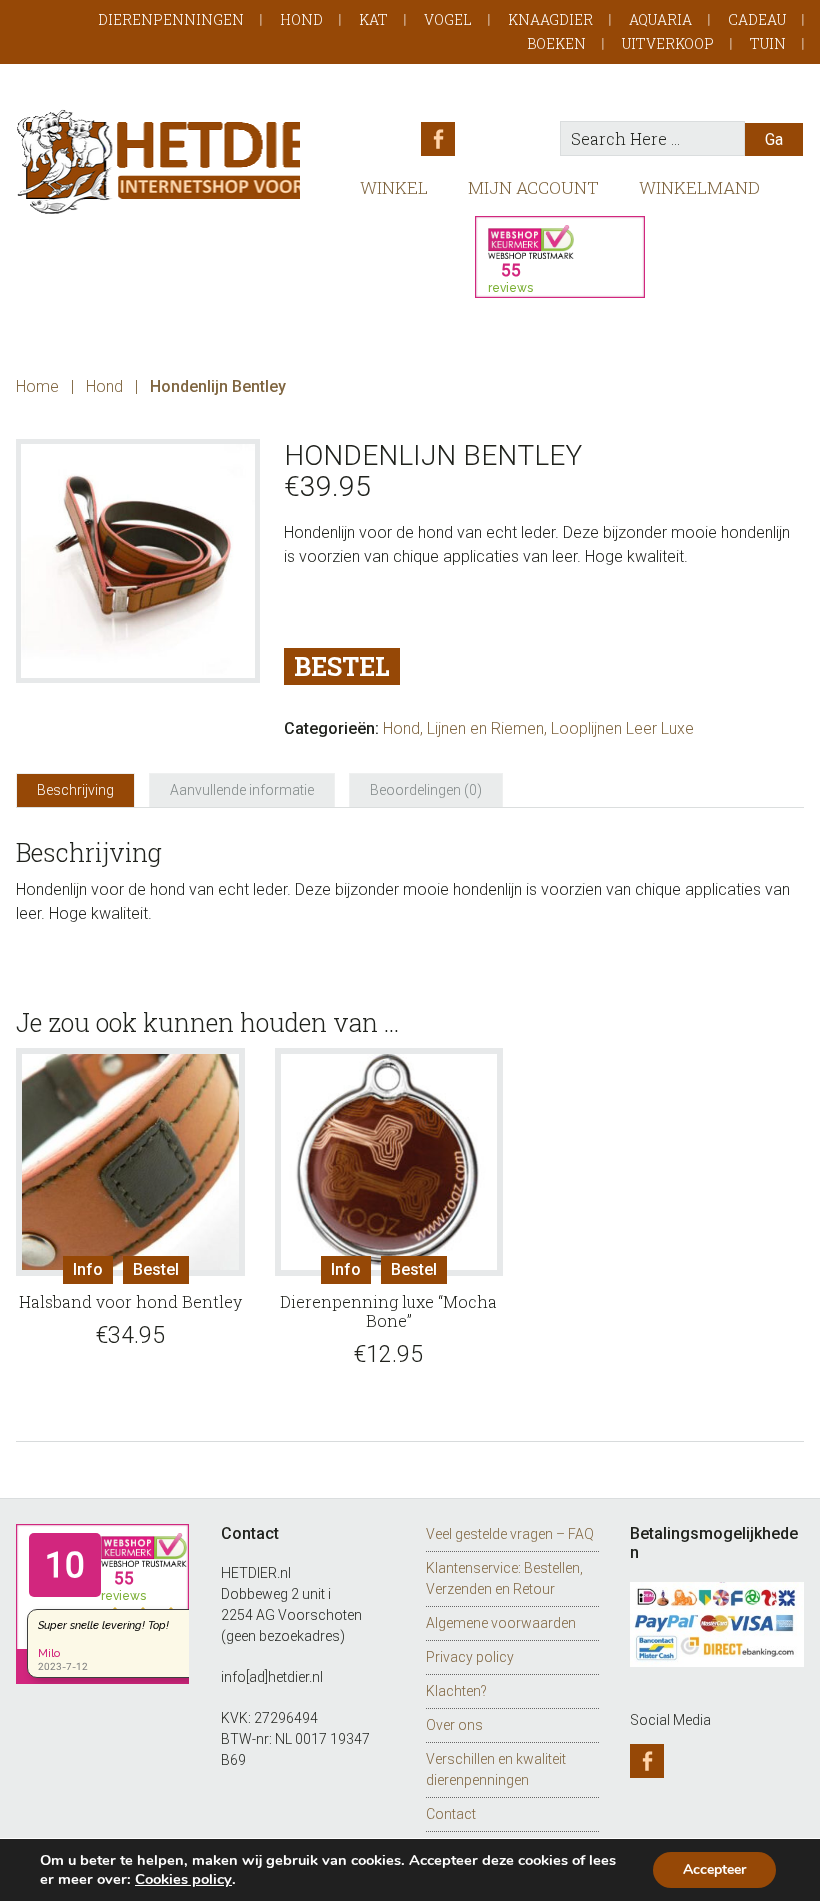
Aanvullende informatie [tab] (242, 790)
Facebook (438, 139)
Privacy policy (470, 1657)
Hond (301, 19)
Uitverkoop (668, 43)
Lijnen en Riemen (485, 728)
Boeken (556, 43)
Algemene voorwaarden (501, 1623)
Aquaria (660, 19)
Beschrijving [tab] (75, 790)
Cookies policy (183, 1879)
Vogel (448, 19)
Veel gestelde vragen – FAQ (510, 1534)
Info (88, 1269)
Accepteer (714, 1869)
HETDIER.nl (157, 161)
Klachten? (456, 1691)
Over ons (454, 1725)
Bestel (342, 666)
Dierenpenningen (171, 19)
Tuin (768, 43)
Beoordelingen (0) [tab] (426, 790)
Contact (451, 1814)
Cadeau (757, 19)
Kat (373, 19)
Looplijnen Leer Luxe (622, 728)
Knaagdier (550, 19)
